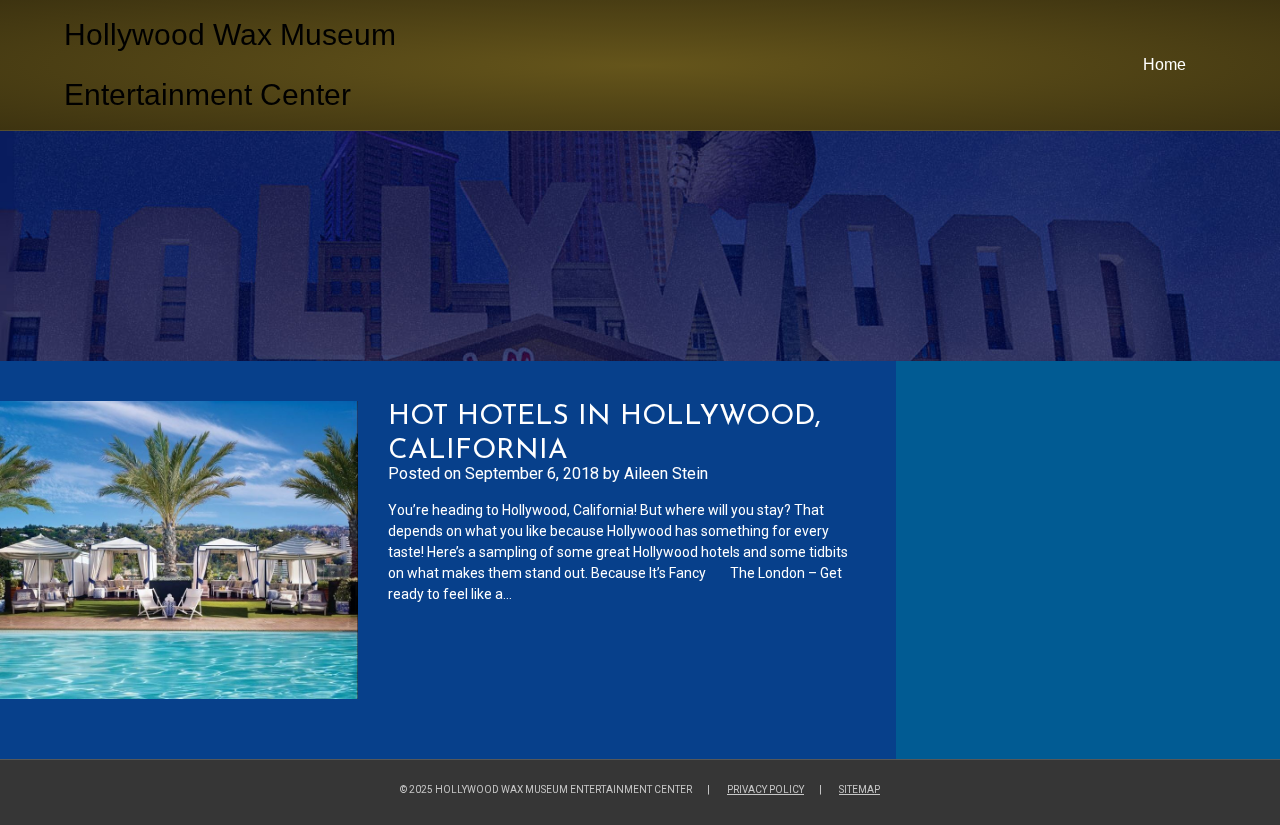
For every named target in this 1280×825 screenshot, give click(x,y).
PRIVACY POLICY (765, 789)
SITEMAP (859, 789)
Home (1164, 64)
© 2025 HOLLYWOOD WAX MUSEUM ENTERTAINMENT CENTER (546, 789)
